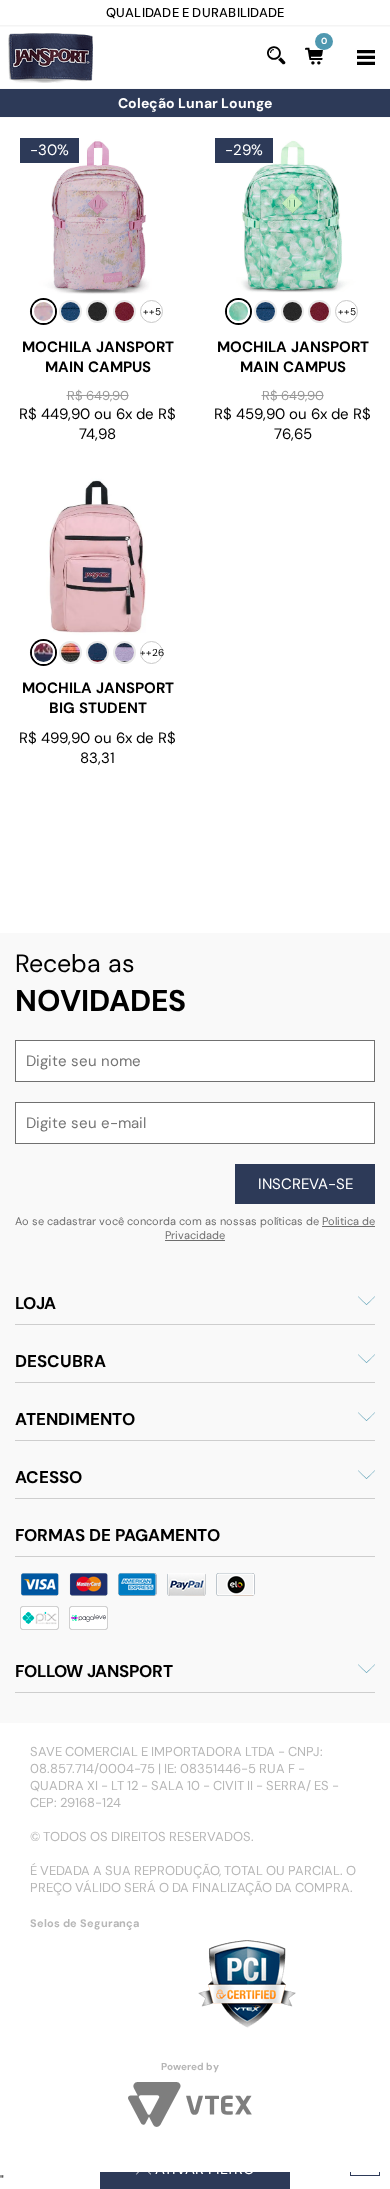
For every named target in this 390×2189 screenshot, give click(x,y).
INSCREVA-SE (305, 1184)
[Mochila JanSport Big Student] (97, 556)
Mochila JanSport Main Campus (98, 357)
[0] (318, 56)
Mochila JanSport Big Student (98, 698)
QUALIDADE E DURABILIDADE (135, 12)
